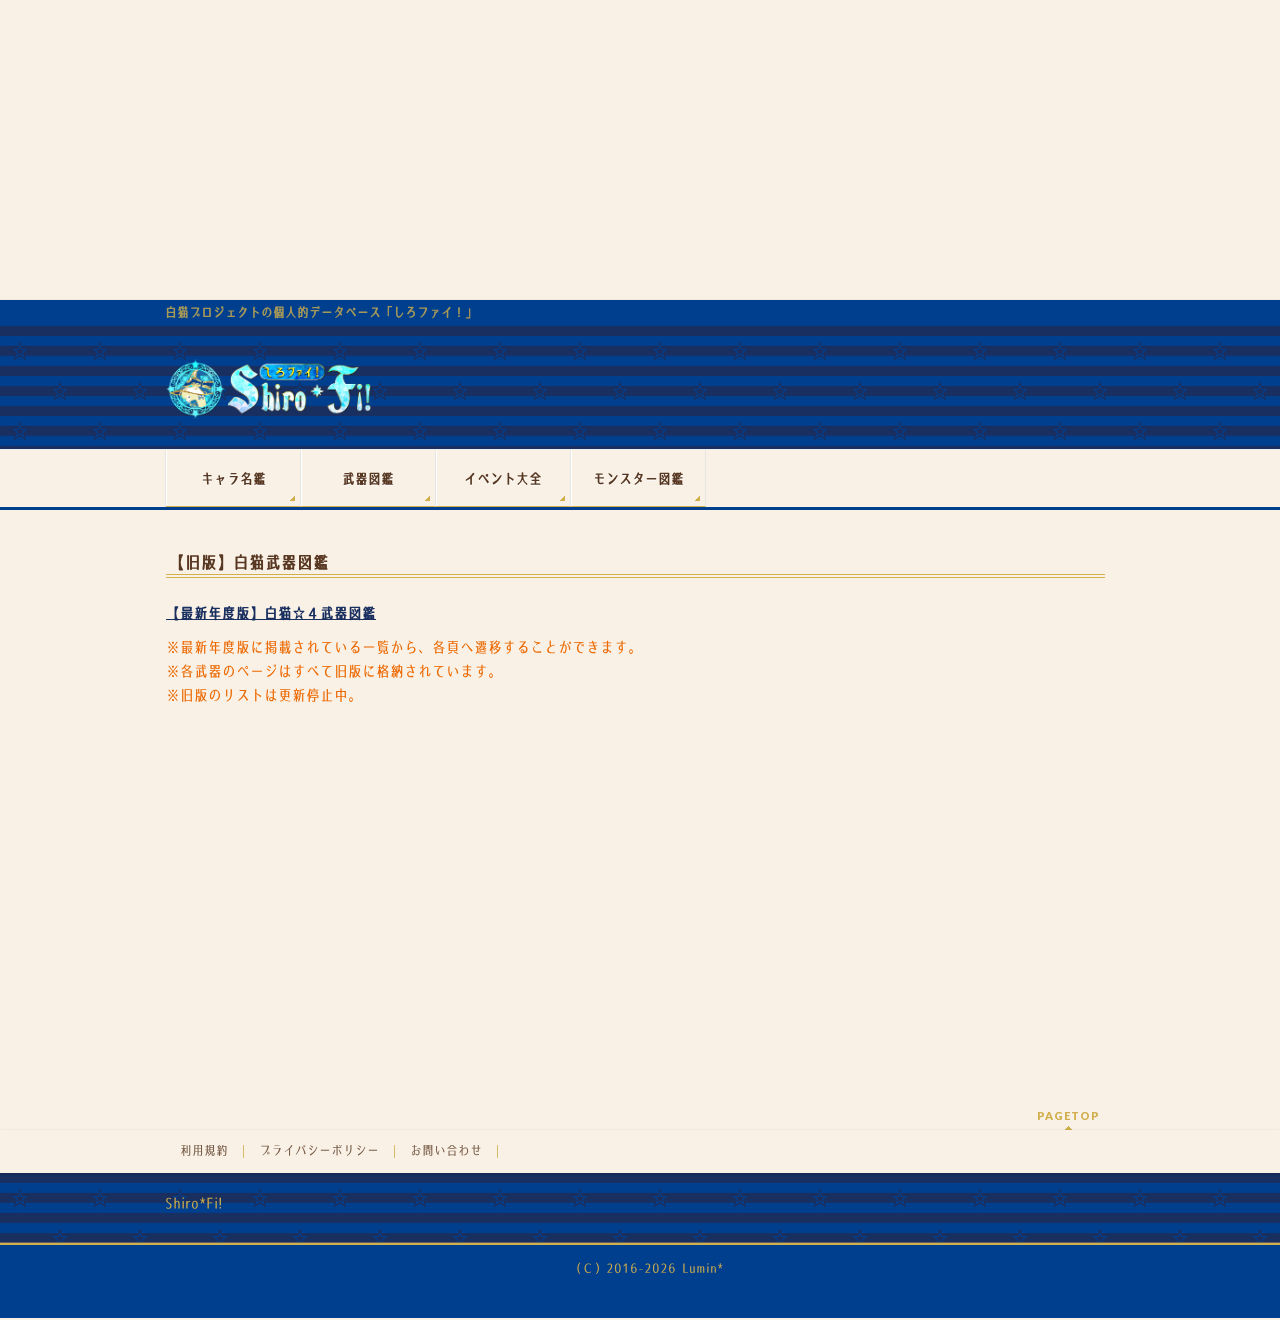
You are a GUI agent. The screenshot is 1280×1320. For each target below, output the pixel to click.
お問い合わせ (446, 1151)
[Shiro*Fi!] (268, 396)
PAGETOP (1068, 1115)
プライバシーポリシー (319, 1151)
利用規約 (204, 1151)
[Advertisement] (640, 150)
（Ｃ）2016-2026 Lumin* (646, 1268)
